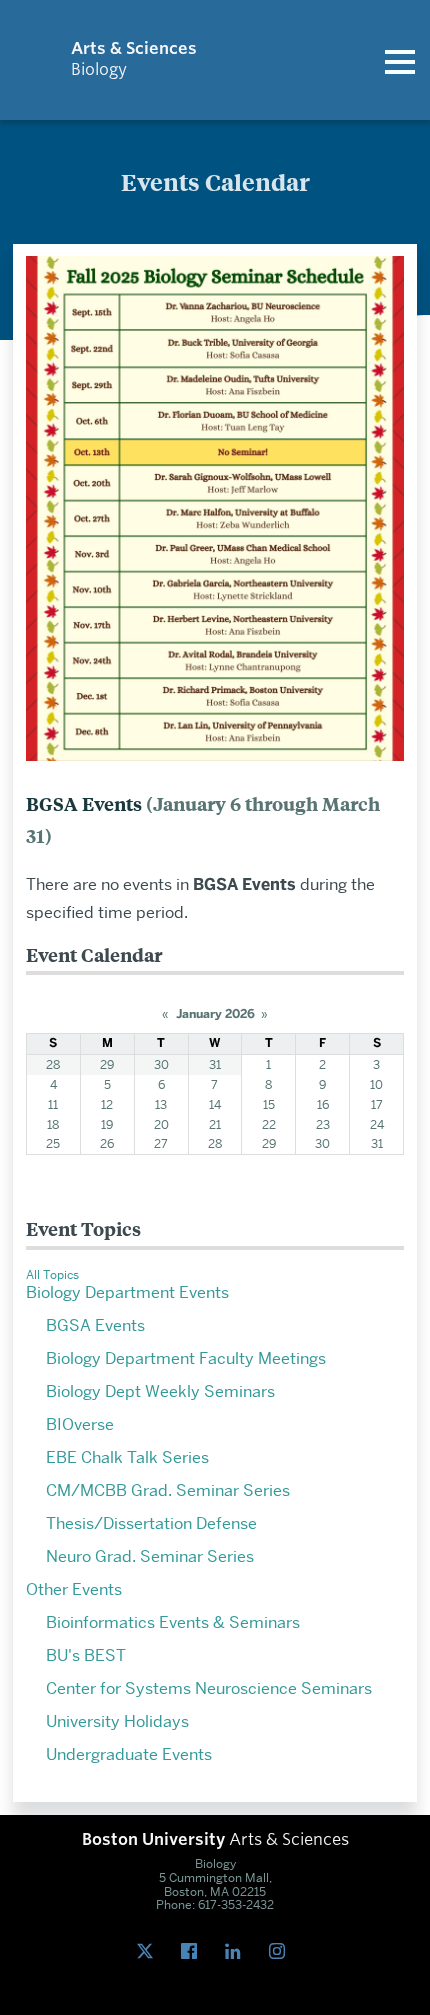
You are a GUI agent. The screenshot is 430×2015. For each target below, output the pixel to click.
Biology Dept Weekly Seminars (160, 1391)
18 (53, 1124)
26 (107, 1143)
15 (269, 1104)
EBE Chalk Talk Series (127, 1457)
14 (215, 1104)
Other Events (74, 1589)
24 (377, 1124)
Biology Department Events (127, 1292)
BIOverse (80, 1424)
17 (377, 1104)
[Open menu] (400, 60)
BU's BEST (86, 1655)
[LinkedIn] (237, 1952)
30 (161, 1064)
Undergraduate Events (129, 1754)
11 (53, 1104)
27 (161, 1143)
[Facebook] (193, 1952)
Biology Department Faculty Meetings (186, 1358)
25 (53, 1143)
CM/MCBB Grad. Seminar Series (168, 1490)
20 (161, 1124)
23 (323, 1124)
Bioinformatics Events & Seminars (173, 1622)
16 (323, 1104)
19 (107, 1124)
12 (107, 1104)
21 (215, 1124)
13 (161, 1104)
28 (53, 1064)
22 (269, 1124)
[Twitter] (149, 1952)
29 (107, 1064)
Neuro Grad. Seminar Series (150, 1556)
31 (215, 1064)
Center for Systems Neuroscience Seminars (209, 1688)
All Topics (52, 1274)
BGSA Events (95, 1325)
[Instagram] (281, 1952)
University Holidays (117, 1721)
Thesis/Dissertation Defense (151, 1523)
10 (376, 1084)
